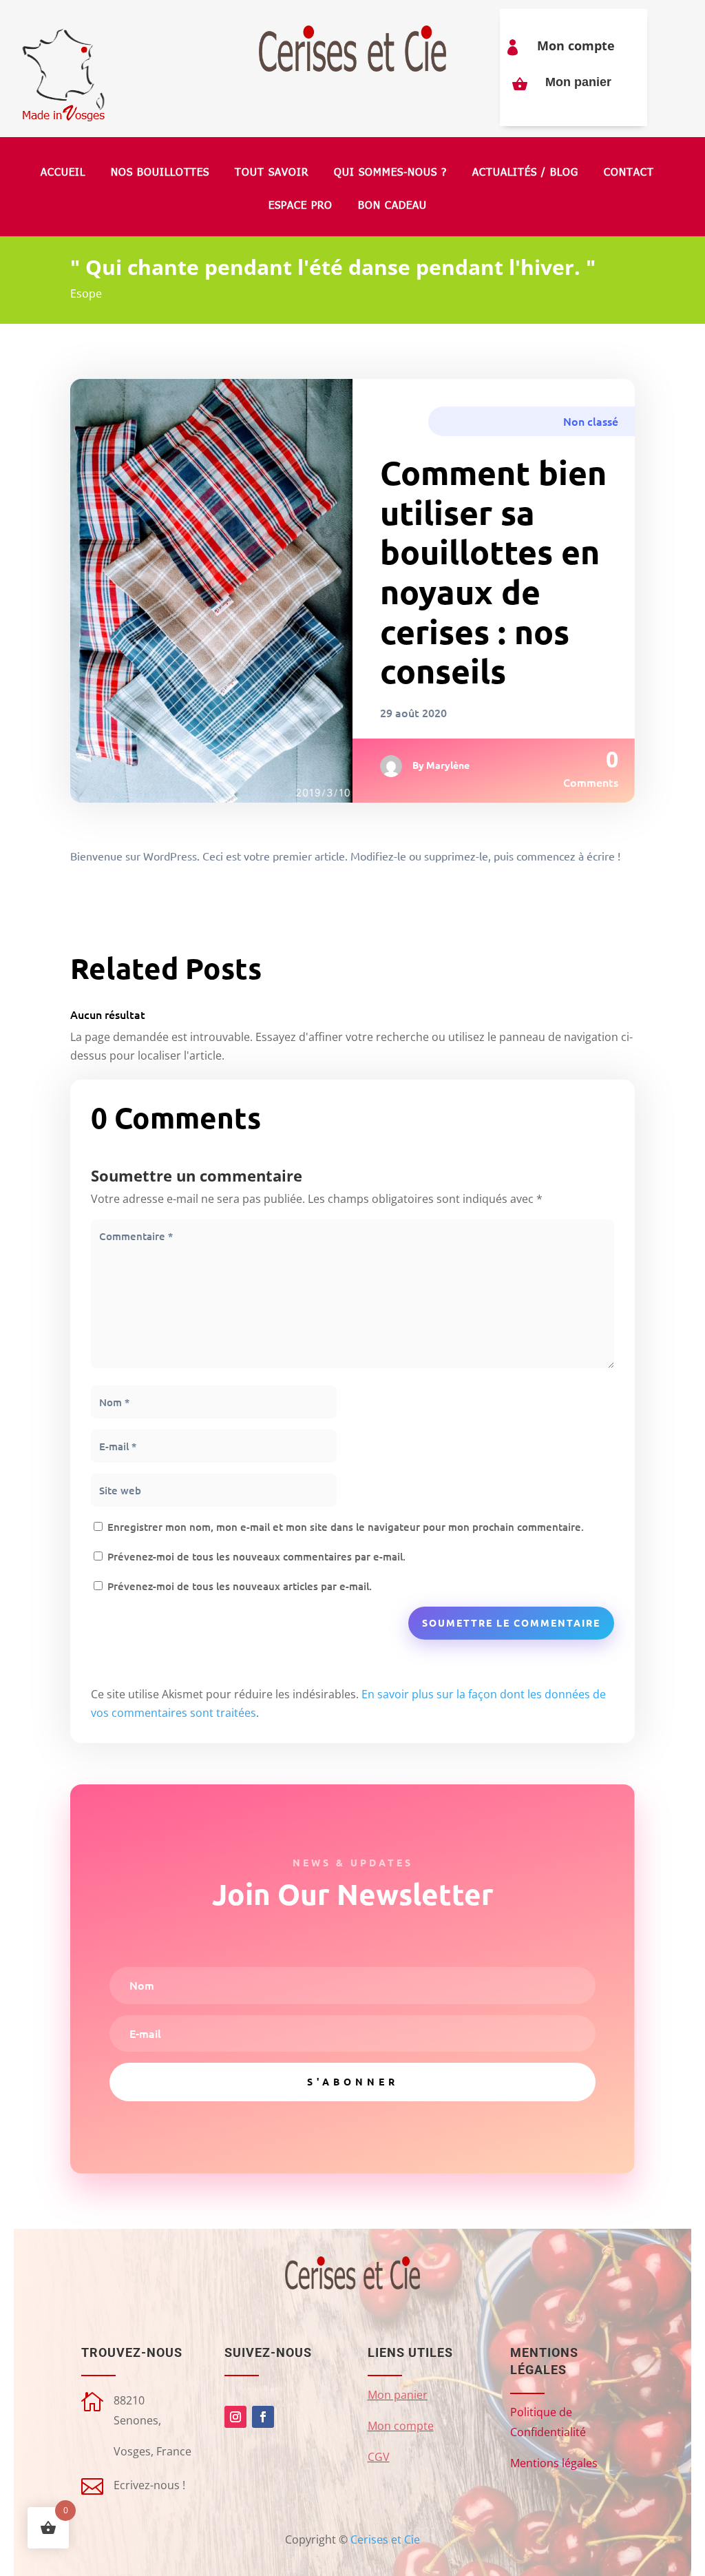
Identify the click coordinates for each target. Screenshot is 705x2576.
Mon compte (576, 45)
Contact (629, 173)
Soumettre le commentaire (511, 1622)
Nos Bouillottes (160, 173)
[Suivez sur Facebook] (263, 2417)
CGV (379, 2457)
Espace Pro (301, 206)
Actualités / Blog (525, 173)
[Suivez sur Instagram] (235, 2417)
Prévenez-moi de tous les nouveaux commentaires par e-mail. (256, 1556)
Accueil (63, 173)
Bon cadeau (392, 206)
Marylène (448, 765)
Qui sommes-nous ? (390, 173)
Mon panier (578, 82)
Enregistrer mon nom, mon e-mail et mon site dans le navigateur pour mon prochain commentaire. (346, 1527)
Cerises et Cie (385, 2539)
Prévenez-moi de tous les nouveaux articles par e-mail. (240, 1586)
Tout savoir (272, 173)
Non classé (591, 421)
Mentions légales (554, 2463)
